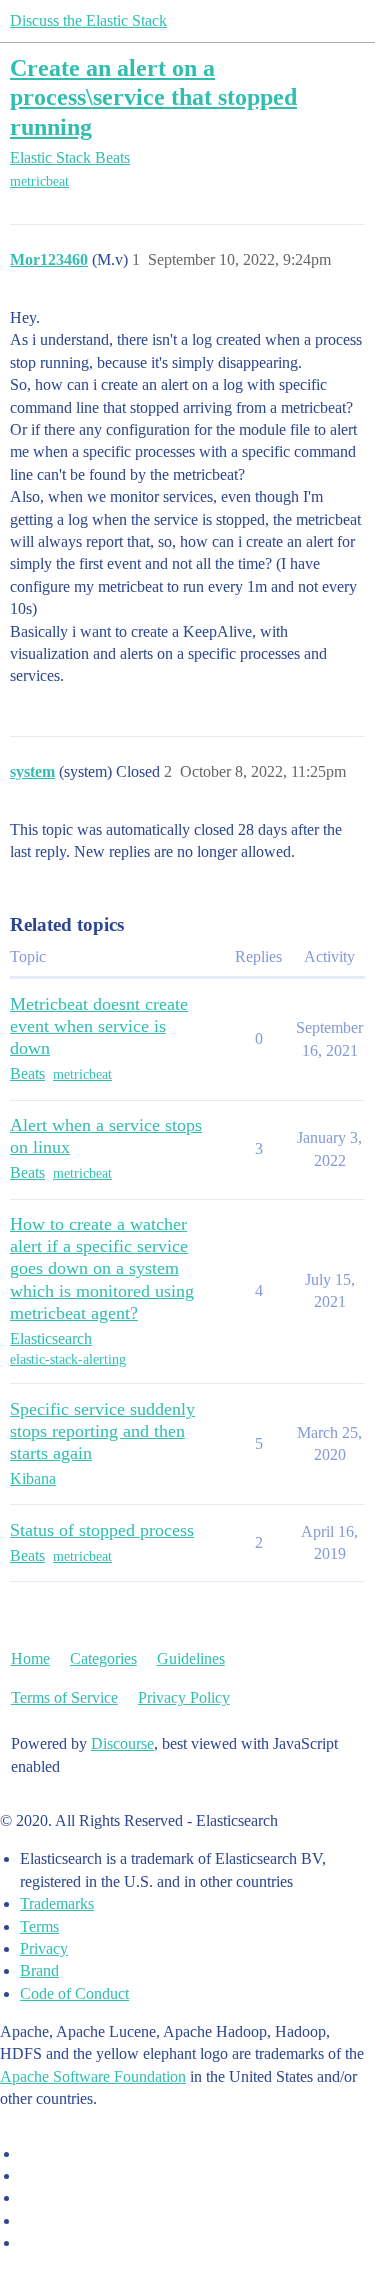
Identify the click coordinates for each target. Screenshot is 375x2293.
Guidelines (191, 1658)
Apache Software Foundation (93, 2076)
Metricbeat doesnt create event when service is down (99, 1026)
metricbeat (39, 181)
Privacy (44, 1948)
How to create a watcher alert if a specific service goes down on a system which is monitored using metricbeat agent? (102, 1268)
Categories (103, 1658)
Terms (39, 1926)
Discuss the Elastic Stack (88, 20)
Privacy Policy (184, 1697)
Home (30, 1658)
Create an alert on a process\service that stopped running (153, 96)
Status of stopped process (102, 1530)
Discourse (122, 1743)
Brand (39, 1970)
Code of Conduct (74, 1993)
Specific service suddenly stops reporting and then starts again (102, 1431)
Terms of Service (64, 1697)
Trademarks (57, 1903)
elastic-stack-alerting (68, 1359)
